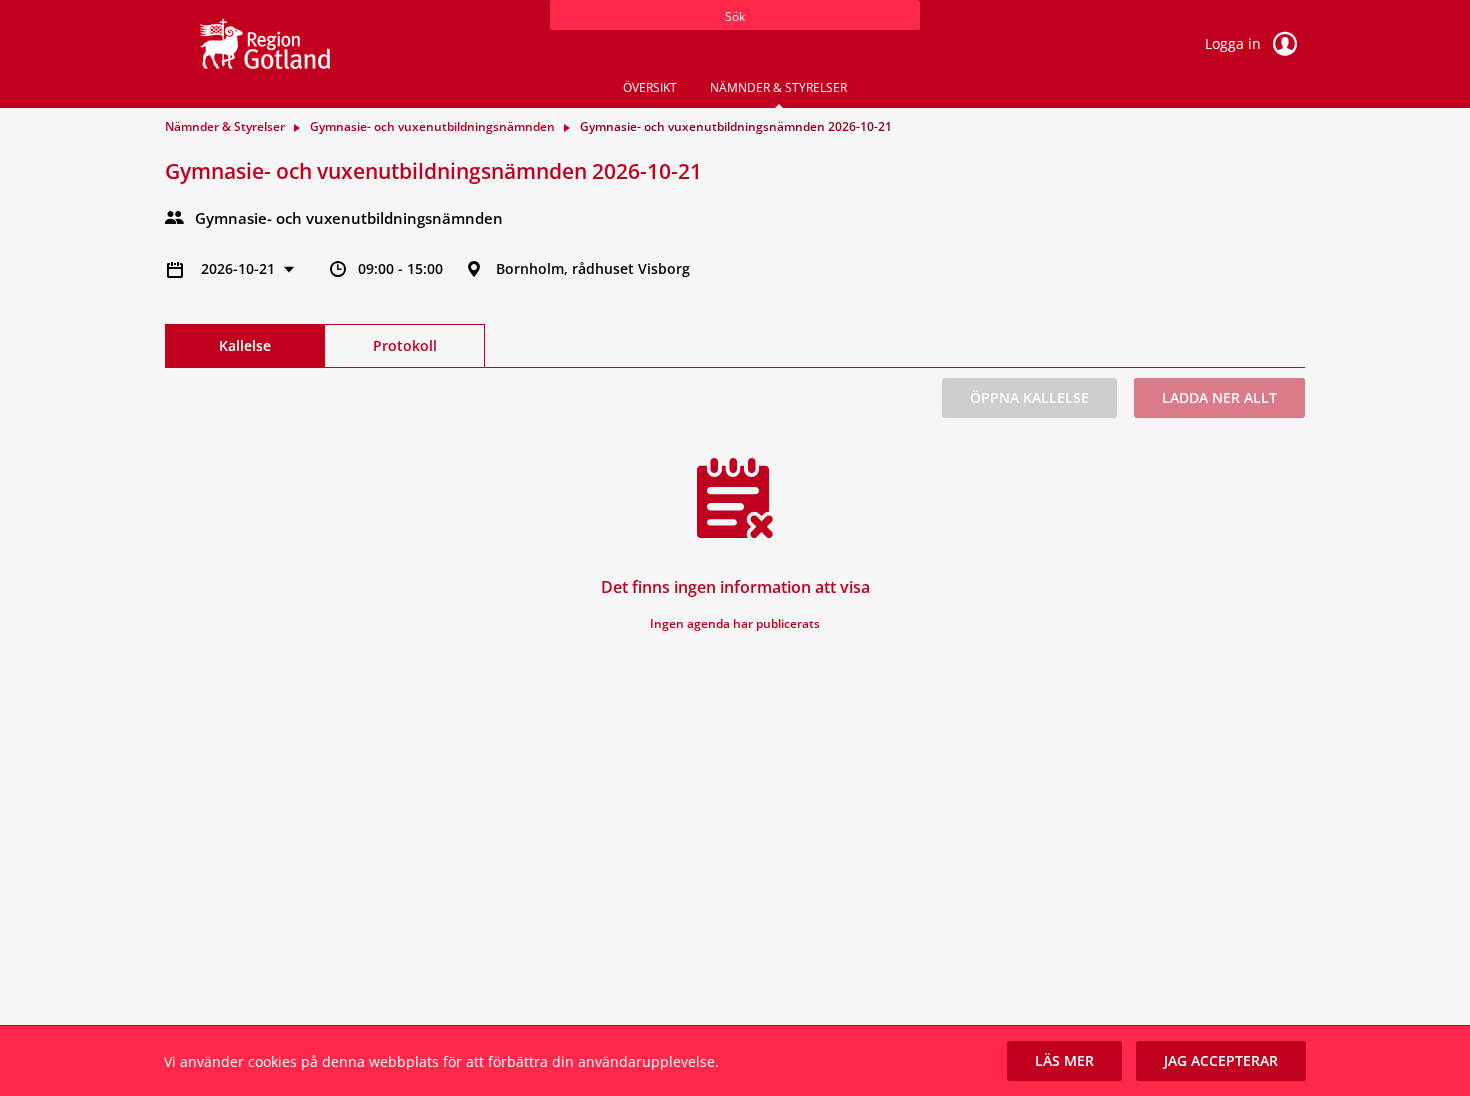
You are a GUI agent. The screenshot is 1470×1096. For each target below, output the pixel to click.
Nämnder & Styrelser (778, 87)
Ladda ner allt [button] (1219, 397)
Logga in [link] (1235, 43)
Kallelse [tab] (245, 345)
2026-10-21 (240, 268)
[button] (1064, 1061)
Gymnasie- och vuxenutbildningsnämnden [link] (432, 126)
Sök (735, 16)
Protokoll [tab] (405, 345)
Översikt (650, 87)
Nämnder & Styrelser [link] (225, 126)
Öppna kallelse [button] (1029, 397)
